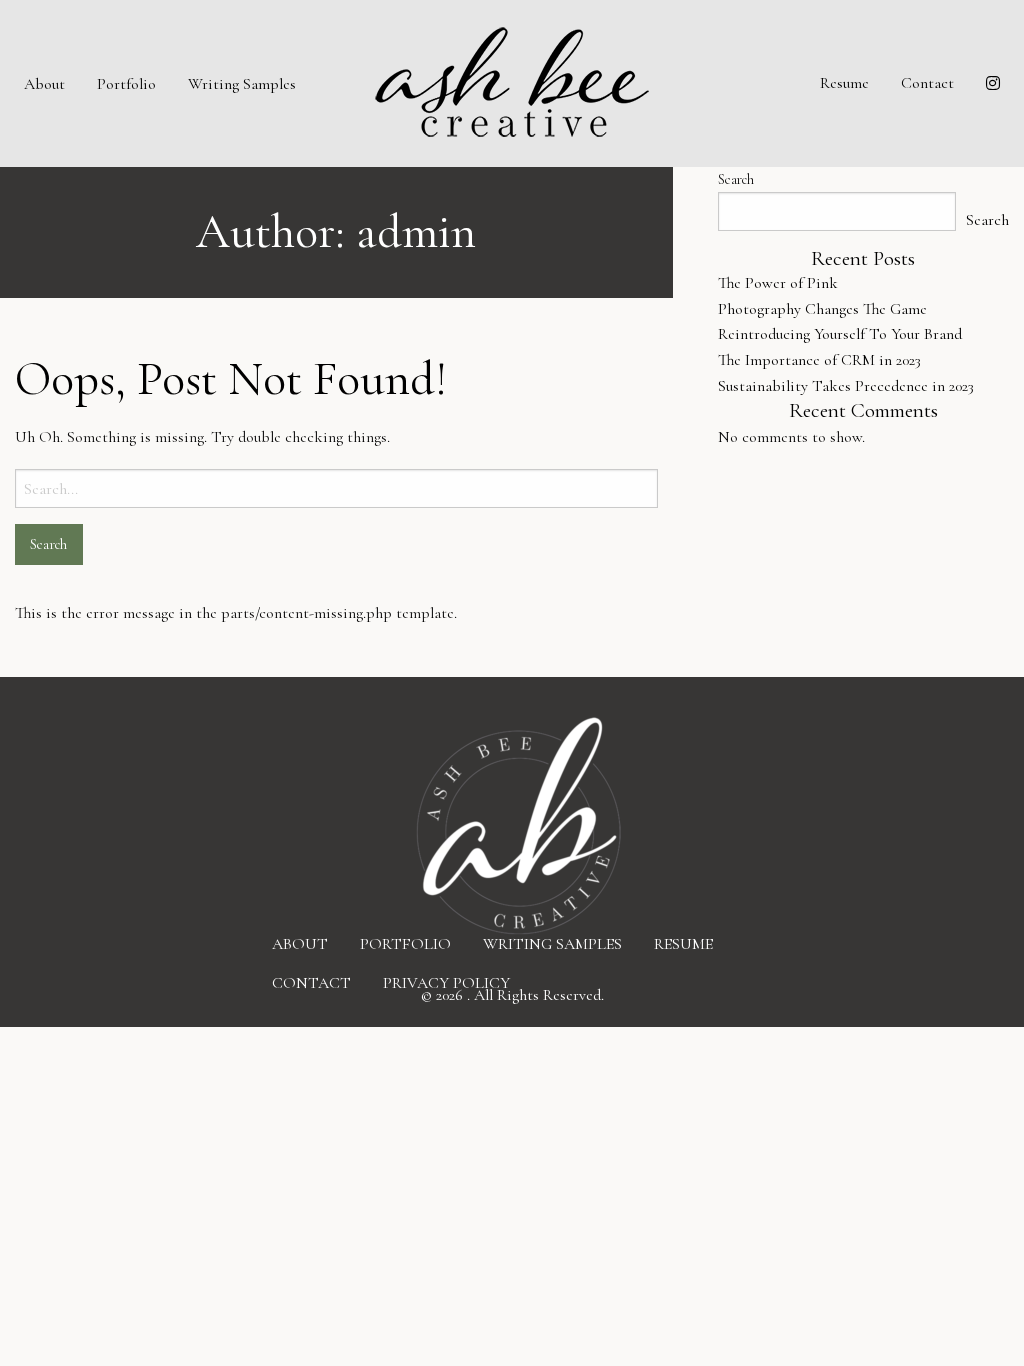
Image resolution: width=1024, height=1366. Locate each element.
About (44, 84)
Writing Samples (242, 84)
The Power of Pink (778, 283)
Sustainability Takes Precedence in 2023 (846, 386)
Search (736, 179)
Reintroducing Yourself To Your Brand (840, 334)
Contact (927, 83)
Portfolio (126, 84)
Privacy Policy (446, 982)
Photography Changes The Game (822, 309)
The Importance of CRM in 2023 (819, 360)
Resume (844, 83)
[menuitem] (44, 83)
